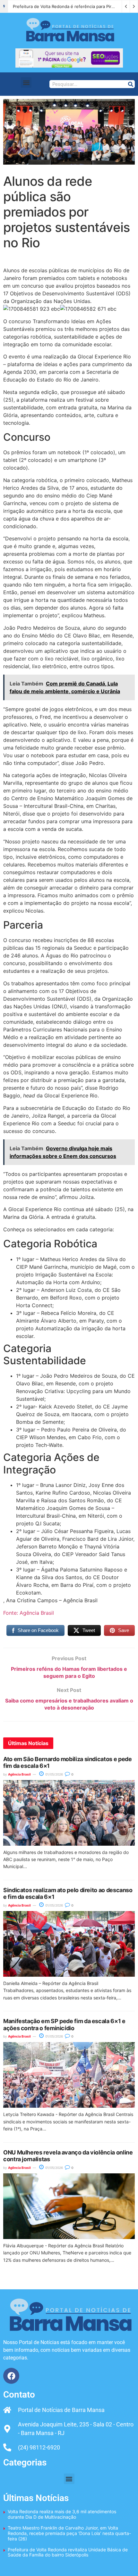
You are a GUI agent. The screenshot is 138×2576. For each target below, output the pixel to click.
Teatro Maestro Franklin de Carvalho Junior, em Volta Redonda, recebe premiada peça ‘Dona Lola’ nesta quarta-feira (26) (69, 2533)
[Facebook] (11, 2376)
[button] (26, 82)
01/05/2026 (54, 1774)
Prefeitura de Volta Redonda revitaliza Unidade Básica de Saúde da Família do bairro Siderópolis (68, 2552)
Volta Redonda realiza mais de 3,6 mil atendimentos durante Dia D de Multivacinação (62, 2514)
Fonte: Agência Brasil (29, 1613)
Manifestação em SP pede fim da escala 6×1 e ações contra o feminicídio (64, 2025)
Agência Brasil (19, 1774)
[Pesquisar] (130, 84)
